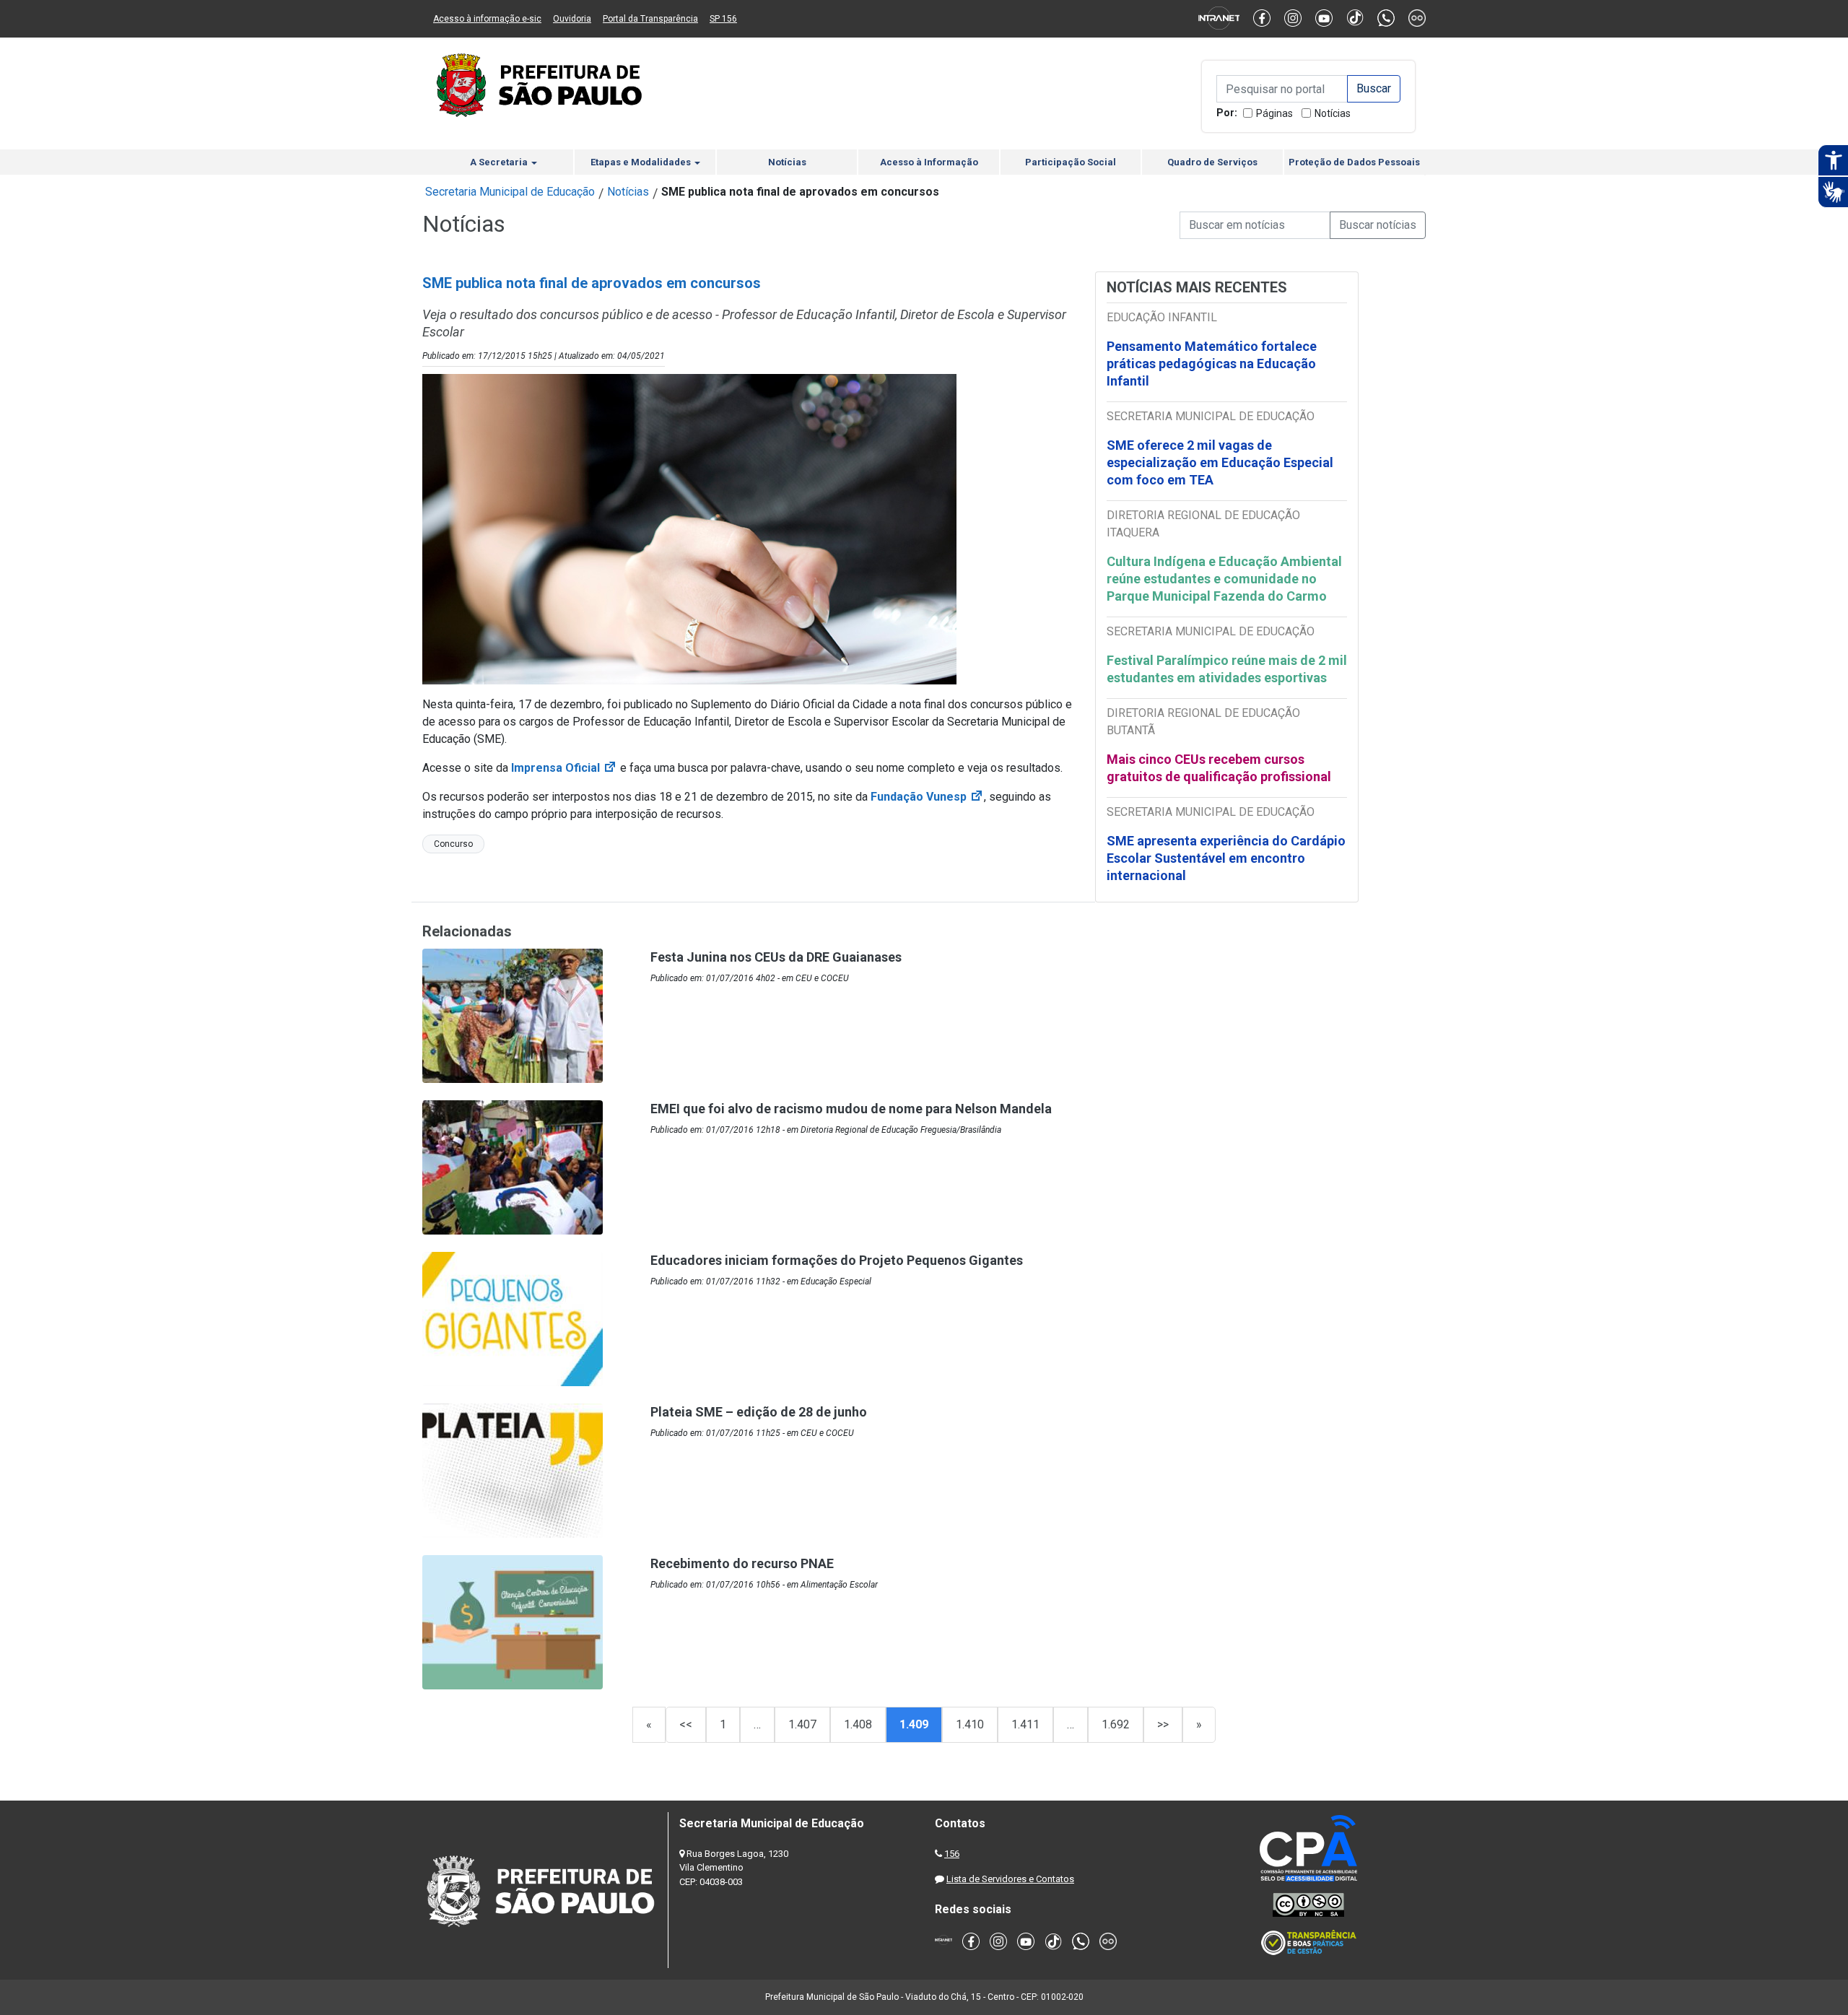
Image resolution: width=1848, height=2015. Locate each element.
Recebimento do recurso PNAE (742, 1563)
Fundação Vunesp (927, 797)
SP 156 (723, 19)
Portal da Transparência (650, 19)
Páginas (1274, 113)
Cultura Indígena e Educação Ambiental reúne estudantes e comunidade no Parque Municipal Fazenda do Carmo (1224, 579)
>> (1163, 1724)
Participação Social (1071, 162)
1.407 (802, 1724)
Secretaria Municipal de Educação (510, 192)
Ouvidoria (572, 19)
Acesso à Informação (929, 162)
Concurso (453, 844)
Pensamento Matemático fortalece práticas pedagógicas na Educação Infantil (1212, 364)
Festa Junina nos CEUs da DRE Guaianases (776, 957)
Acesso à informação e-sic (487, 19)
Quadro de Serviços (1212, 162)
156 (952, 1854)
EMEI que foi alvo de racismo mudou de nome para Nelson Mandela (851, 1109)
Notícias (1333, 113)
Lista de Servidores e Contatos (1010, 1879)
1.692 (1116, 1724)
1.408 (858, 1724)
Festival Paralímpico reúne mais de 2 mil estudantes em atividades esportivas (1227, 669)
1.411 (1025, 1724)
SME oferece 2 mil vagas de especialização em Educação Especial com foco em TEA (1220, 462)
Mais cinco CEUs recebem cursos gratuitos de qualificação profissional (1219, 768)
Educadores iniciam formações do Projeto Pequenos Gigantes (837, 1260)
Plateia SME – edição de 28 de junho (759, 1412)
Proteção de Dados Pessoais (1354, 162)
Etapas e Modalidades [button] (642, 162)
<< (686, 1724)
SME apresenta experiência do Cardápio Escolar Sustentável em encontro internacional (1226, 858)
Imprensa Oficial (564, 768)
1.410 (970, 1724)
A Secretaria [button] (500, 162)
